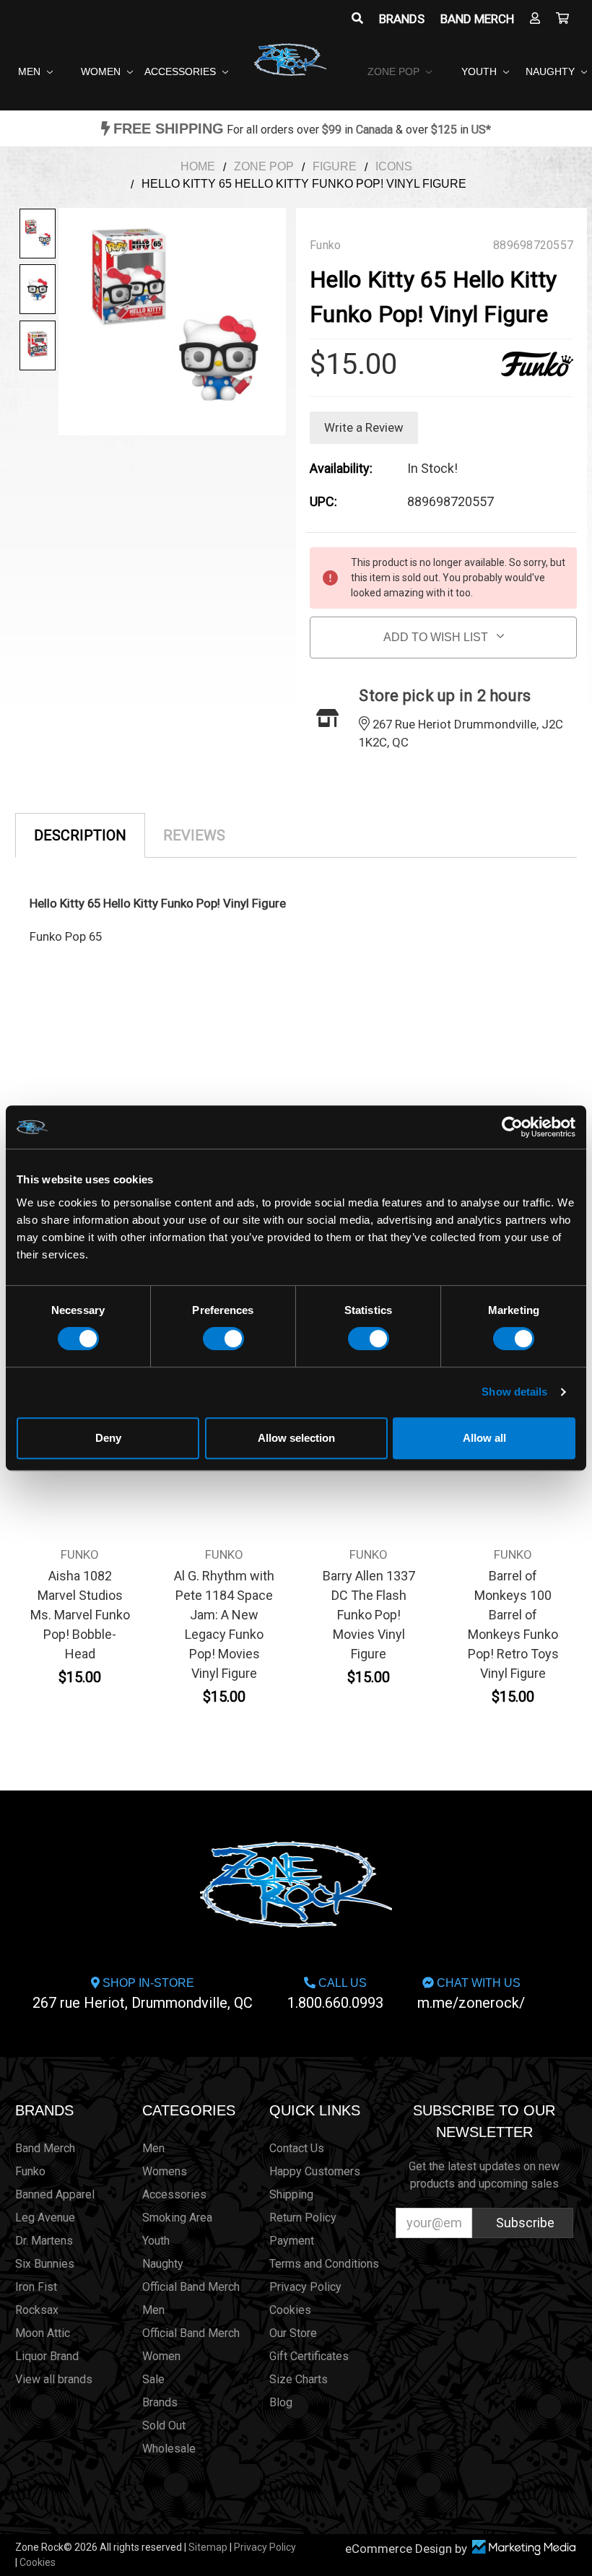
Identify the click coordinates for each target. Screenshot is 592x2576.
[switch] (223, 1339)
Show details (514, 1392)
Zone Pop (395, 71)
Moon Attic (43, 2333)
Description (80, 835)
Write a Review (364, 427)
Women (102, 71)
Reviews (194, 835)
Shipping (291, 2194)
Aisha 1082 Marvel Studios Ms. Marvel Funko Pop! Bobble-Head (80, 1615)
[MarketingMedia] (523, 2547)
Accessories (182, 71)
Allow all (484, 1438)
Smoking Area (177, 2218)
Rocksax (37, 2310)
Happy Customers (315, 2171)
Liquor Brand (47, 2356)
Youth (480, 71)
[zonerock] (562, 19)
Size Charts (299, 2379)
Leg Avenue (45, 2218)
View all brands (54, 2379)
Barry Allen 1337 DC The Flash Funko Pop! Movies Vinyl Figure (369, 1615)
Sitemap (208, 2547)
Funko (30, 2171)
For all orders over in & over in (302, 130)
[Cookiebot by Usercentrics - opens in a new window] (512, 1127)
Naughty (552, 71)
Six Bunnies (45, 2264)
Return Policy (303, 2218)
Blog (281, 2402)
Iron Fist (36, 2287)
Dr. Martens (44, 2241)
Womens (165, 2171)
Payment (292, 2241)
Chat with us (471, 1994)
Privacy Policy (305, 2287)
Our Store (293, 2333)
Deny (108, 1438)
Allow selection (296, 1438)
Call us (335, 1994)
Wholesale (169, 2449)
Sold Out (164, 2425)
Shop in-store (143, 1994)
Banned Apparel (55, 2194)
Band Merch (477, 19)
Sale (153, 2379)
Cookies (290, 2310)
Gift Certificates (309, 2356)
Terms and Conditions (324, 2264)
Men (31, 71)
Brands (402, 19)
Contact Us (297, 2148)
